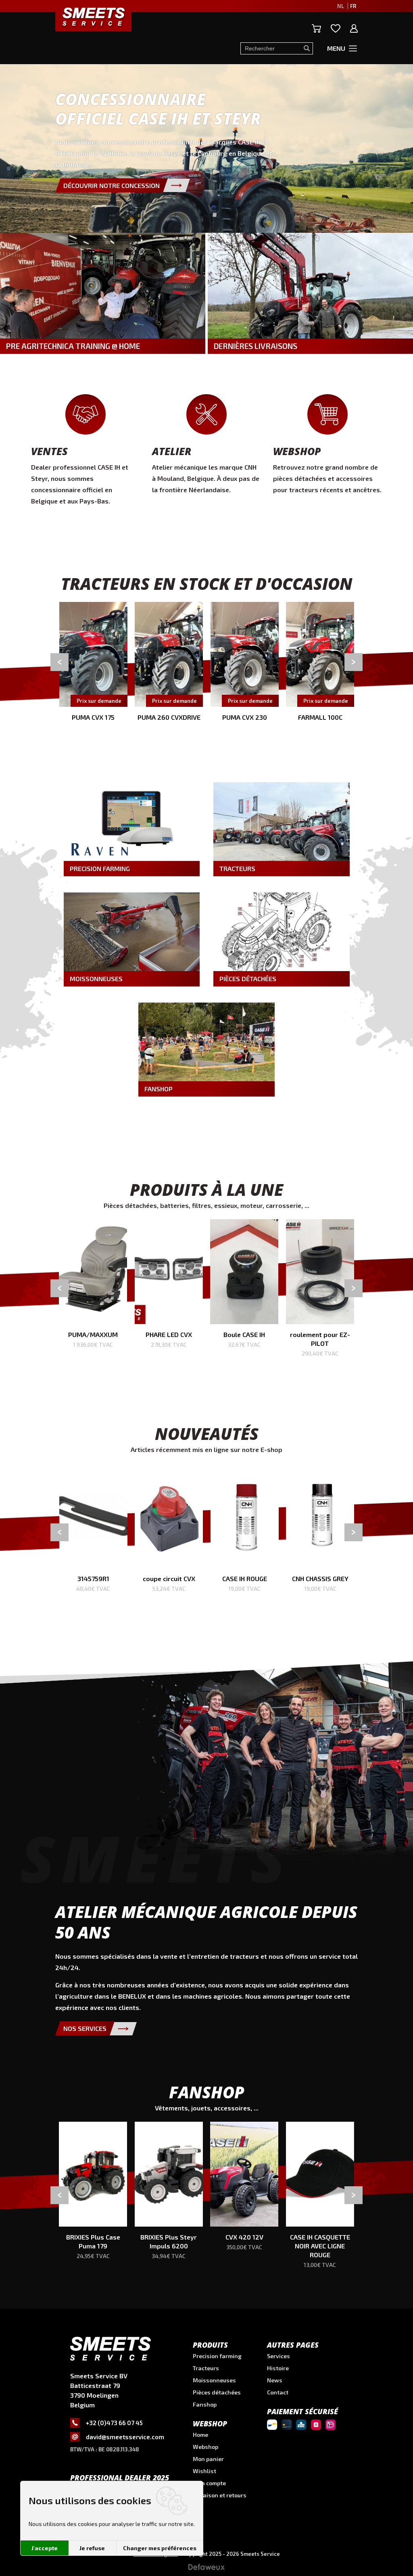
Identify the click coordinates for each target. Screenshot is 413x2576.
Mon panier (208, 2459)
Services (278, 2356)
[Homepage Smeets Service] (93, 16)
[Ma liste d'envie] (336, 28)
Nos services (85, 2028)
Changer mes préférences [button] (160, 2548)
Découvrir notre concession (112, 185)
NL (341, 6)
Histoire (278, 2368)
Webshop (205, 2447)
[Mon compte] (354, 28)
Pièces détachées (217, 2392)
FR (353, 6)
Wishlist (204, 2471)
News (275, 2380)
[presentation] (59, 662)
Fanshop (205, 2404)
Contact (278, 2392)
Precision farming (217, 2356)
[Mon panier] (316, 28)
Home (200, 2435)
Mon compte (209, 2483)
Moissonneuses (214, 2380)
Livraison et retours (220, 2495)
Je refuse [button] (92, 2548)
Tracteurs (206, 2368)
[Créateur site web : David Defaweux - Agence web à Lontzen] (206, 2570)
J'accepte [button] (45, 2548)
